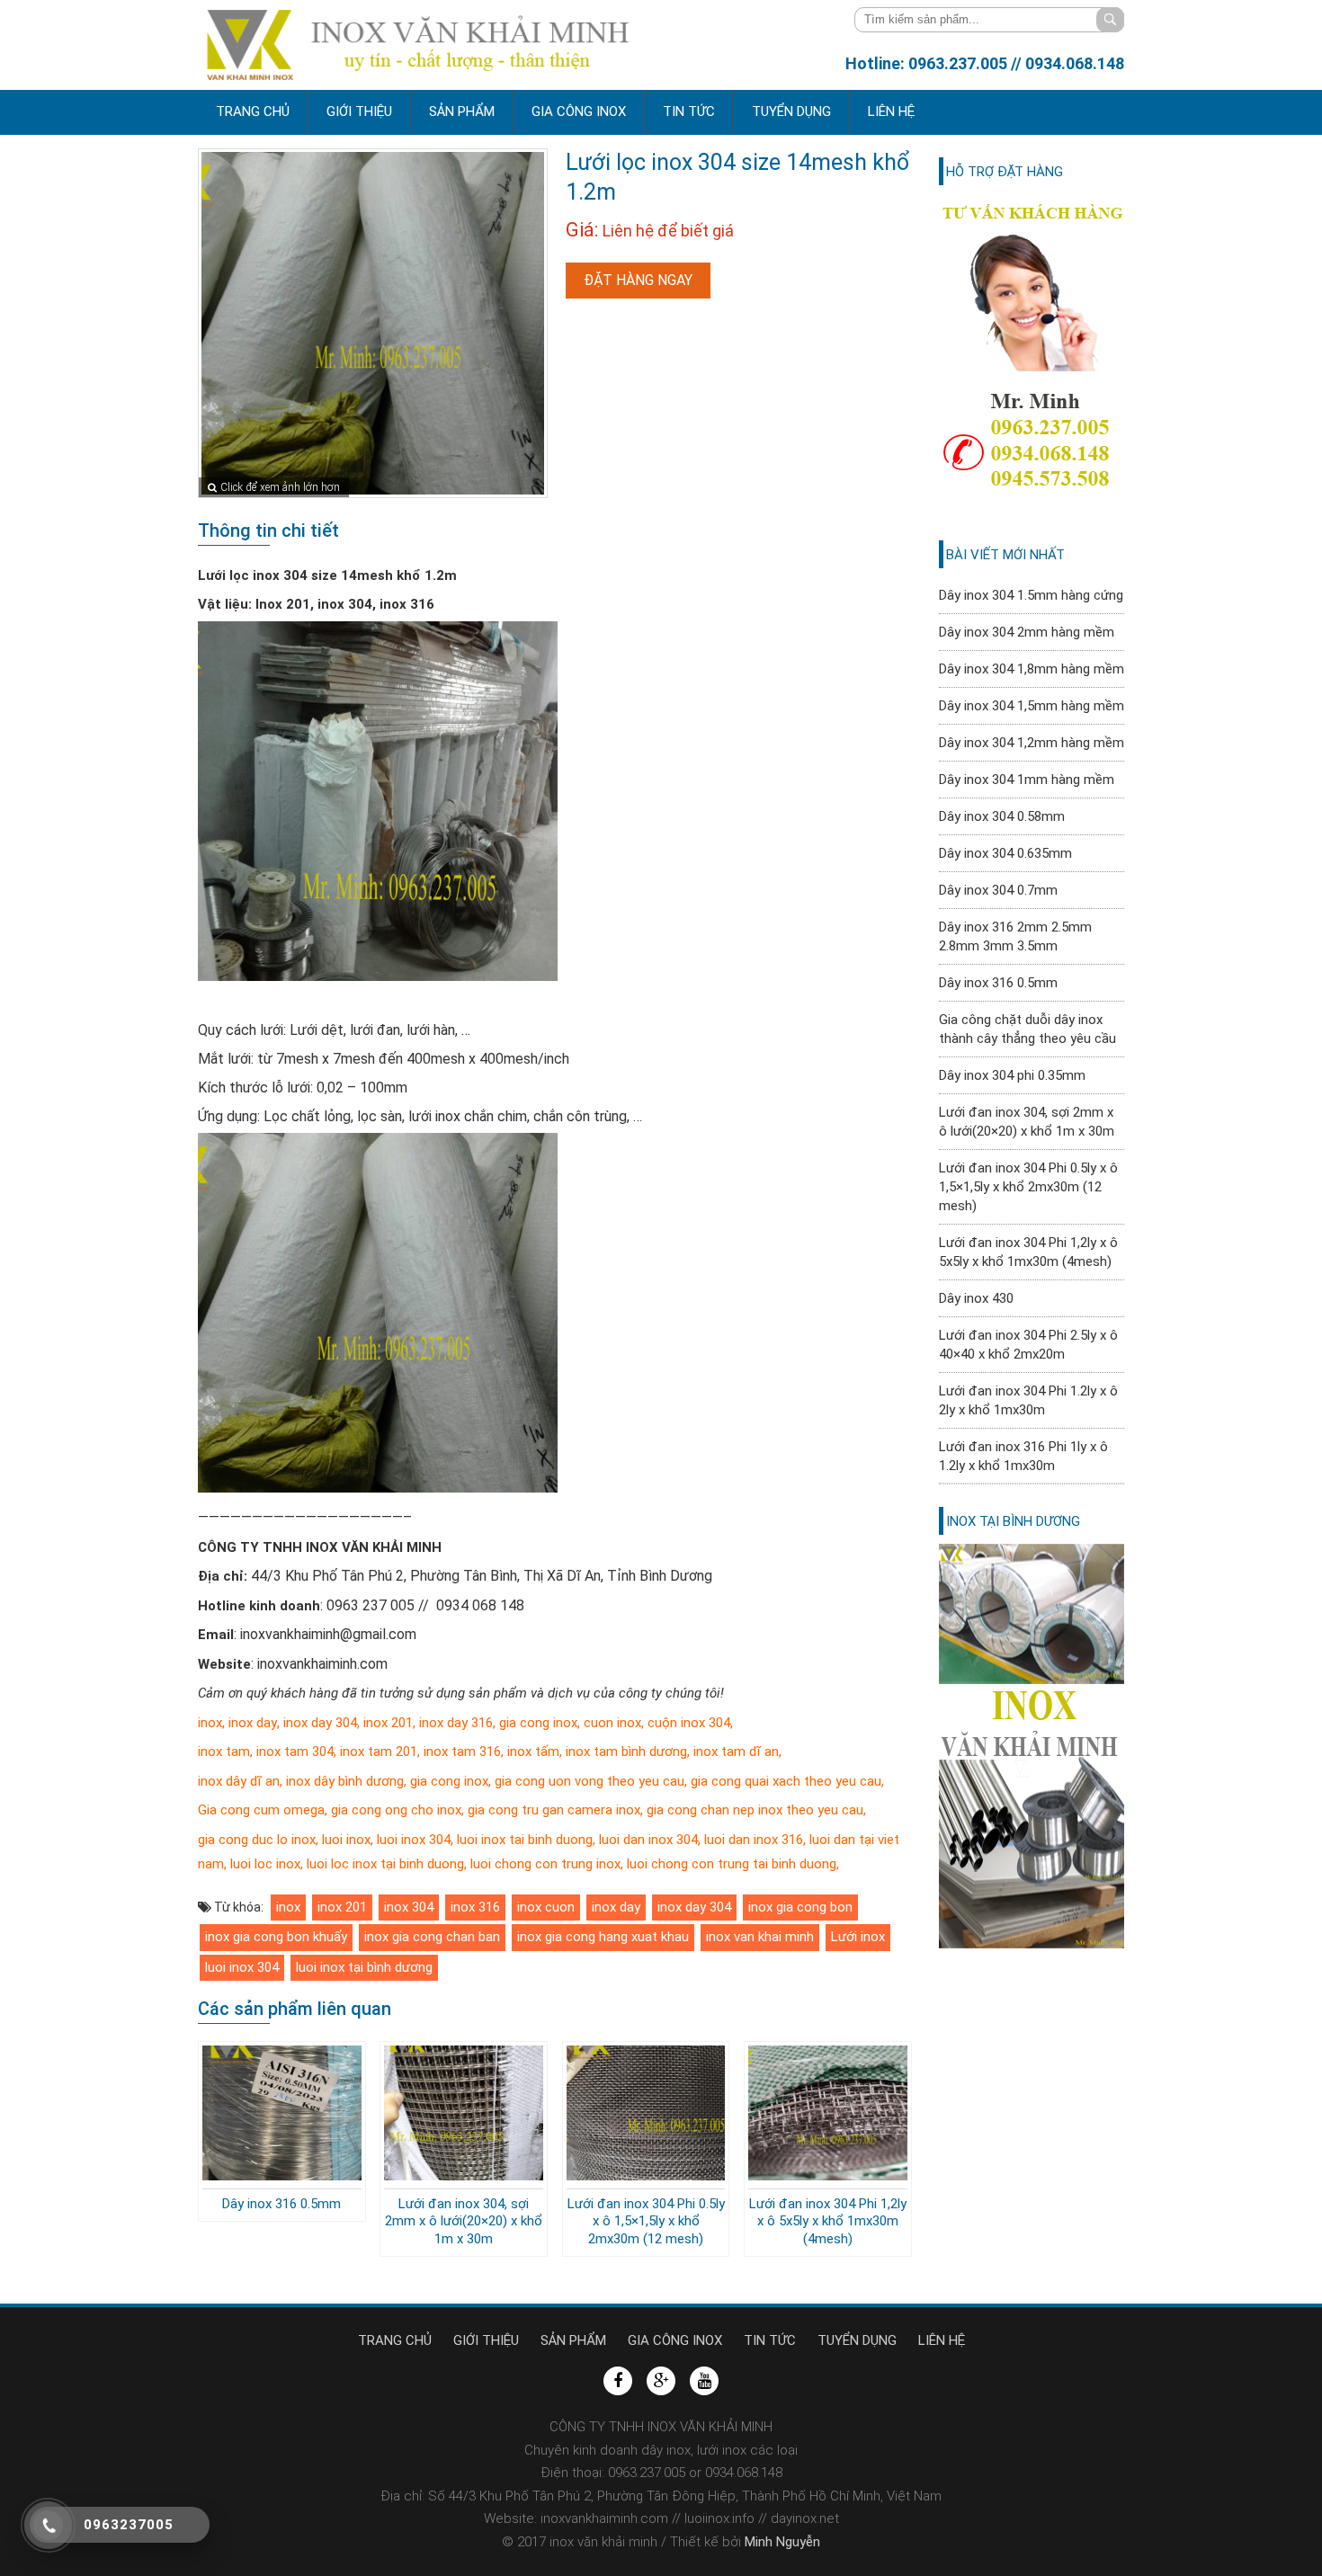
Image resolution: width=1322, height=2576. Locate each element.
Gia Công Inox (579, 111)
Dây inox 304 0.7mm (998, 890)
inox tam (224, 1752)
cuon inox (612, 1723)
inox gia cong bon (800, 1907)
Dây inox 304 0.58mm (1002, 816)
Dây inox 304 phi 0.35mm (1012, 1075)
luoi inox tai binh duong (525, 1840)
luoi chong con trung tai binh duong (732, 1864)
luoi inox (346, 1840)
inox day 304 (320, 1723)
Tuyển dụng (791, 111)
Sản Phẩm (462, 111)
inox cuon (546, 1907)
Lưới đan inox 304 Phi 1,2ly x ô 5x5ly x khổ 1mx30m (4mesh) (828, 2221)
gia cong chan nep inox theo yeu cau (755, 1810)
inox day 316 (456, 1723)
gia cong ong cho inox (396, 1810)
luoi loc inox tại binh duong (385, 1864)
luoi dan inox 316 (754, 1840)
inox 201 (388, 1723)
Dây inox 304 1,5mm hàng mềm (1032, 706)
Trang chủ (253, 111)
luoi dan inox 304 (647, 1840)
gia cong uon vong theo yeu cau (588, 1781)
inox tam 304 (293, 1752)
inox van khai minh (760, 1937)
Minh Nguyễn (781, 2542)
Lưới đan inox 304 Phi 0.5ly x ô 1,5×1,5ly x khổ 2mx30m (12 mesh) (646, 2221)
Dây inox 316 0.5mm (281, 2204)
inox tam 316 (460, 1752)
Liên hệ (891, 111)
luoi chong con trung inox (545, 1864)
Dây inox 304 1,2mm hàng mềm (1032, 743)
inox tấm (531, 1752)
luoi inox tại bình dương (364, 1967)
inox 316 (475, 1907)
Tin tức (689, 111)
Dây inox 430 (976, 1298)
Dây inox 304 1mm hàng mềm (1027, 780)
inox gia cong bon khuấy (276, 1937)
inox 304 (409, 1907)
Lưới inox (858, 1937)
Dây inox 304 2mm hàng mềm (1027, 632)
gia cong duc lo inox (257, 1840)
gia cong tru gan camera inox (554, 1810)
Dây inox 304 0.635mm (1005, 853)
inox (210, 1723)
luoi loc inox (265, 1864)
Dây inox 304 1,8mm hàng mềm (1032, 669)
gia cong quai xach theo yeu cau (786, 1781)
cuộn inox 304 (689, 1723)
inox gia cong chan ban (432, 1937)
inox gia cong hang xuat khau (603, 1937)
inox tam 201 (379, 1752)
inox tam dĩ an (734, 1752)
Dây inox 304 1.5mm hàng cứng (1031, 595)
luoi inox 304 (414, 1840)
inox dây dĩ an (239, 1781)
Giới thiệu (359, 111)
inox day (253, 1723)
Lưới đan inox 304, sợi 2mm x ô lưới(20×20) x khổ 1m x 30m (464, 2221)
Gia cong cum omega (261, 1810)
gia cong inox (538, 1723)
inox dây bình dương (345, 1781)
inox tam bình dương (626, 1752)
